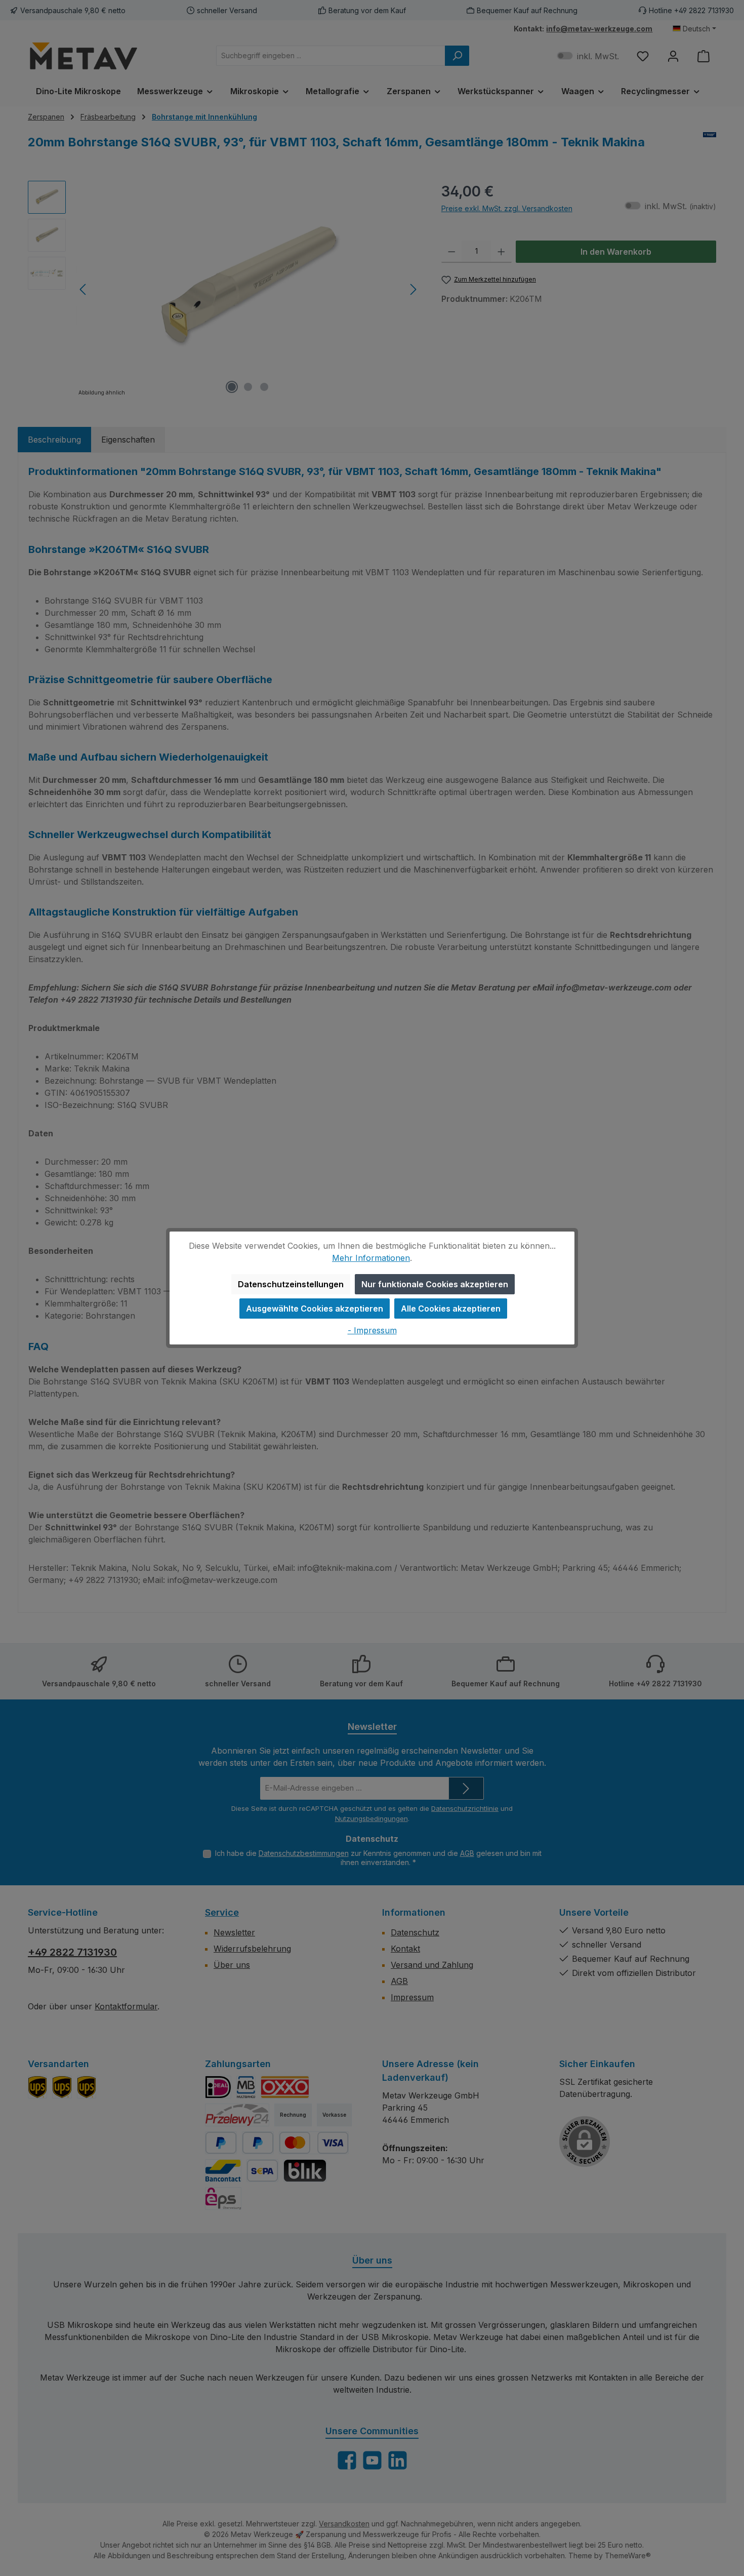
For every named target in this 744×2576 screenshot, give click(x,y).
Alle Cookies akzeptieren (451, 1309)
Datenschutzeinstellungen (291, 1284)
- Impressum (372, 1330)
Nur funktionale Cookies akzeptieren (435, 1284)
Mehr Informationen (371, 1258)
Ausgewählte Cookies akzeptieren (315, 1309)
